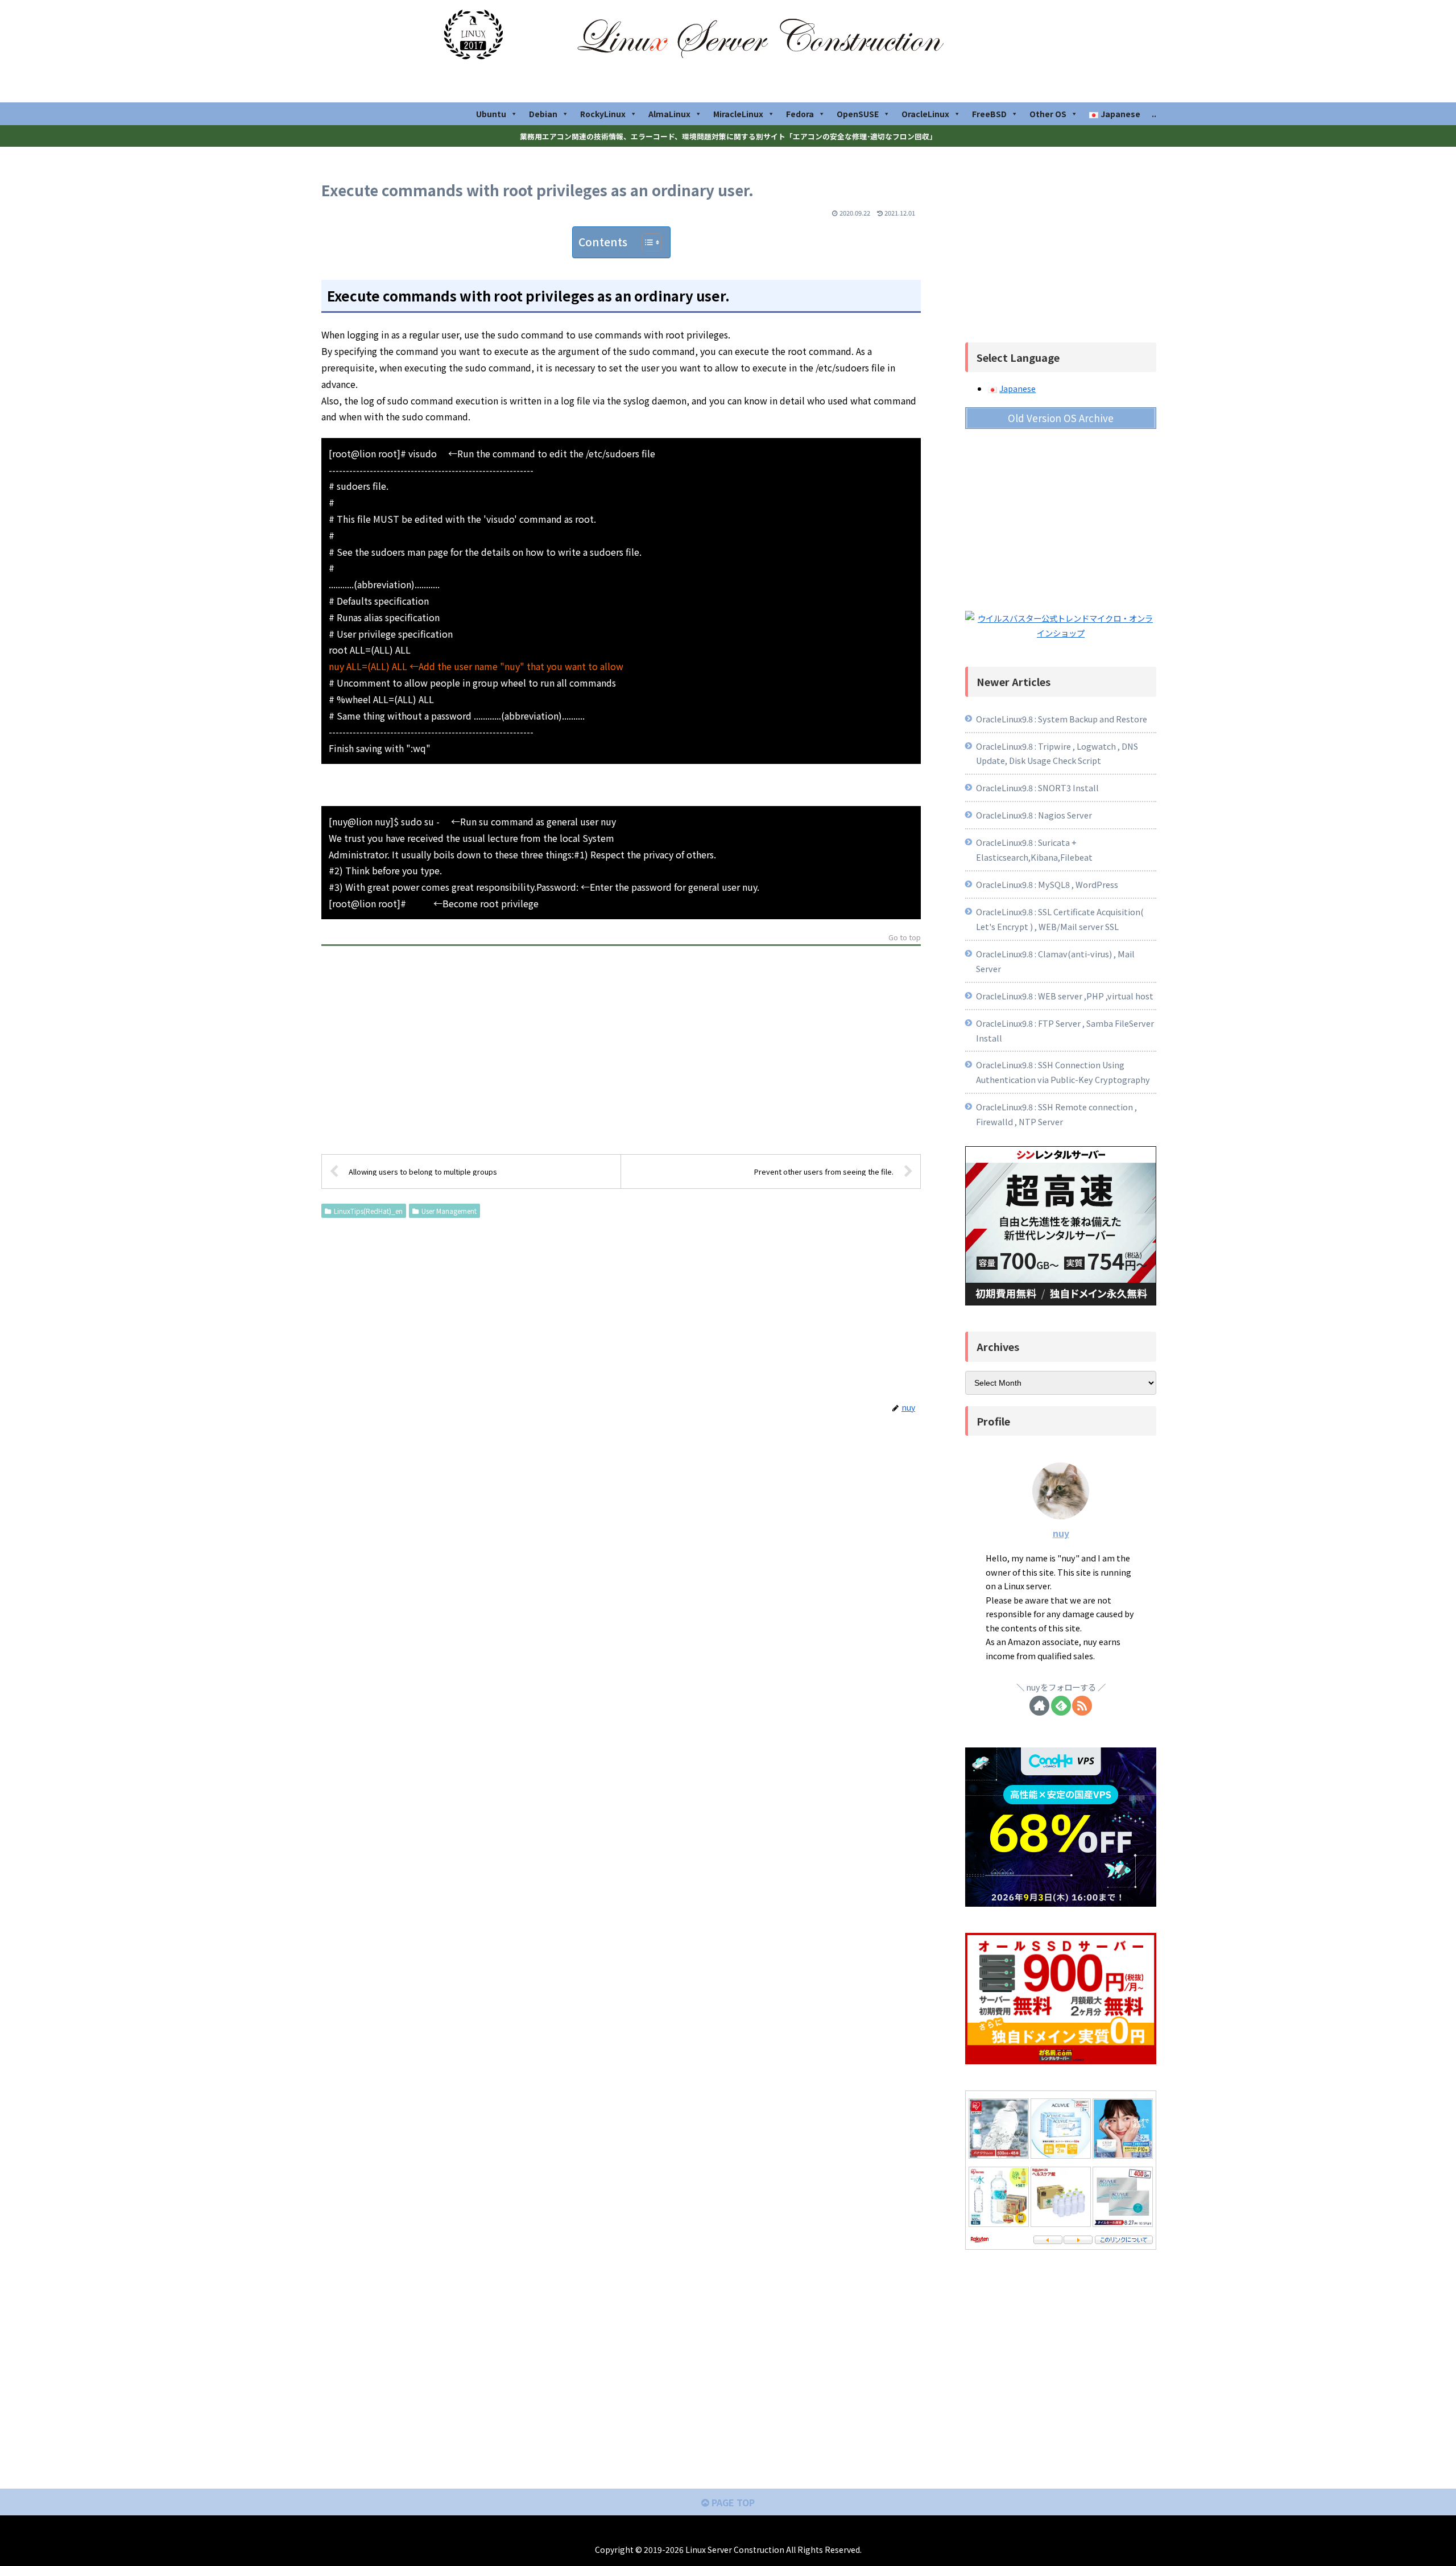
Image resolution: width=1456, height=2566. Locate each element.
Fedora (800, 114)
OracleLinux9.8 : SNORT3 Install (1037, 788)
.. (1154, 114)
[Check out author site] (1039, 1706)
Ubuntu (491, 114)
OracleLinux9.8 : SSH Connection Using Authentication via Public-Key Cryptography (1063, 1072)
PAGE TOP (732, 2502)
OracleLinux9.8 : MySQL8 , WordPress (1047, 884)
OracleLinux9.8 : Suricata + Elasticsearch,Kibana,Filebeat (1034, 850)
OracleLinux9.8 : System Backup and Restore (1062, 719)
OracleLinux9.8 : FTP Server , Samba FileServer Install (1065, 1030)
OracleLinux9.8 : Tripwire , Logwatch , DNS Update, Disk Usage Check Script (1057, 753)
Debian (543, 114)
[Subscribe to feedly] (1061, 1706)
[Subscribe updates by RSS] (1082, 1706)
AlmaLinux (669, 114)
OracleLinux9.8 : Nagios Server (1035, 815)
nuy (1061, 1533)
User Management (449, 1211)
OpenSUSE (858, 114)
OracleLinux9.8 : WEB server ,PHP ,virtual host (1065, 996)
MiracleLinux (738, 114)
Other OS (1048, 114)
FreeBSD (989, 114)
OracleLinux (925, 114)
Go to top (905, 938)
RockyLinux (603, 114)
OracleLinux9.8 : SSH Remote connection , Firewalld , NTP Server (1056, 1114)
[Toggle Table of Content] (646, 242)
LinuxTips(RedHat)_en (368, 1211)
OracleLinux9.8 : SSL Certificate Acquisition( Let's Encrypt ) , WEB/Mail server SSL (1060, 919)
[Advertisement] (621, 1053)
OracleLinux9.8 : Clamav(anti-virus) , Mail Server (1055, 961)
